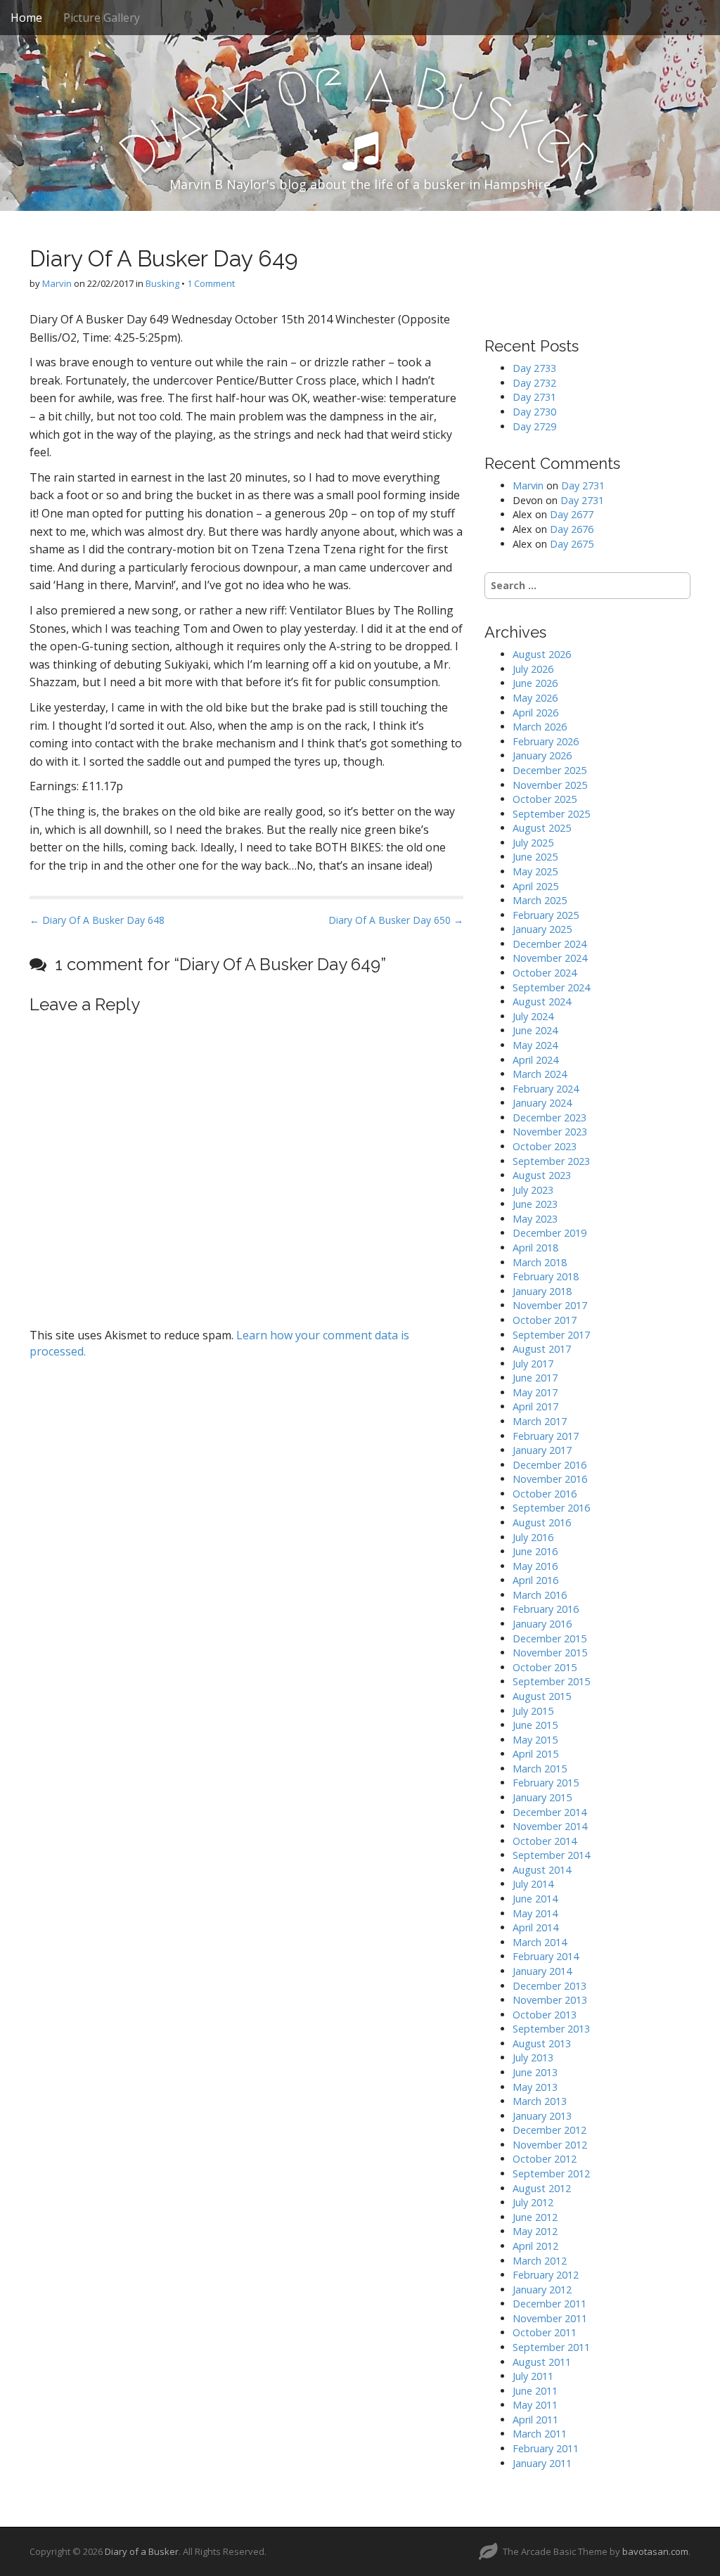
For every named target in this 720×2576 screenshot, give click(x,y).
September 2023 (551, 1161)
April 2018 (535, 1248)
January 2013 (542, 2116)
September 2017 (551, 1335)
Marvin (57, 283)
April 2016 (535, 1580)
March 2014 (540, 1942)
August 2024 (542, 1002)
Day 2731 (534, 397)
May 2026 (535, 698)
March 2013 (540, 2101)
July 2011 (533, 2376)
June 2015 (535, 1725)
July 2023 (533, 1190)
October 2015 (545, 1667)
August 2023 (542, 1175)
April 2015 (535, 1754)
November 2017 (550, 1305)
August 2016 (542, 1522)
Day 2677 (572, 514)
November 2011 (550, 2318)
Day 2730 (534, 412)
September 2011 (551, 2347)
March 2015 (540, 1769)
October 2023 (545, 1146)
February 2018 (546, 1276)
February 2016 (546, 1609)
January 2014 (542, 1971)
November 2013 (550, 2000)
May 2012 (535, 2231)
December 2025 (549, 770)
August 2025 (542, 828)
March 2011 (540, 2434)
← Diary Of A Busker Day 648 (97, 920)
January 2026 (542, 755)
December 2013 (549, 1986)
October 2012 (545, 2159)
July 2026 (533, 669)
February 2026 (546, 741)
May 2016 (535, 1566)
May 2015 (535, 1740)
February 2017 (546, 1436)
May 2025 (535, 871)
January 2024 (542, 1103)
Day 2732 (534, 383)
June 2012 (535, 2217)
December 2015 (549, 1638)
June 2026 (535, 683)
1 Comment (211, 283)
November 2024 (550, 958)
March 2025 (540, 900)
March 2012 (540, 2261)
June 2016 (535, 1551)
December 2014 (549, 1812)
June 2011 (535, 2391)
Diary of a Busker (142, 2551)
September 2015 (551, 1681)
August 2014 (542, 1870)
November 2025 (550, 785)
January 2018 (542, 1291)
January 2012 (542, 2290)
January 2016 (542, 1624)
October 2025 (545, 799)
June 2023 (535, 1204)
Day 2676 (572, 529)
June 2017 (535, 1378)
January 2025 (542, 929)
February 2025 (546, 915)
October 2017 (545, 1320)
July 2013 (533, 2057)
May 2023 (535, 1219)
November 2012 (550, 2145)
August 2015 (542, 1696)
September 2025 (551, 814)
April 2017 (535, 1406)
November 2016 (550, 1479)
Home (26, 18)
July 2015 (533, 1711)
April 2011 (535, 2420)
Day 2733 (534, 368)
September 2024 (551, 987)
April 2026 (535, 713)
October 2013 (545, 2015)
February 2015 (546, 1783)
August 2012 (542, 2188)
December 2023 (549, 1118)
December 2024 (549, 944)
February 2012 (546, 2275)
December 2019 (549, 1233)
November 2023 (550, 1132)
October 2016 (545, 1494)
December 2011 (549, 2304)
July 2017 (533, 1364)
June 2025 (535, 857)
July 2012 (533, 2202)
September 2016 (551, 1508)
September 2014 (551, 1855)
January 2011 (542, 2463)
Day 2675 (572, 544)
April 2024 (535, 1060)
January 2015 (542, 1797)
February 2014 (546, 1956)
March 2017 (540, 1421)
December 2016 (549, 1465)
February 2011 (546, 2448)
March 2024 (540, 1074)
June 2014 (535, 1899)
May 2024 (535, 1045)
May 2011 (535, 2405)
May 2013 (535, 2087)
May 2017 (535, 1392)
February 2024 (546, 1089)
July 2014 (533, 1884)
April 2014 (535, 1927)
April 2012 (535, 2246)
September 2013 (551, 2029)
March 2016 (540, 1595)
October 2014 (545, 1841)
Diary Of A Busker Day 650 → (396, 920)
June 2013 (535, 2072)
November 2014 (550, 1826)
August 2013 (542, 2043)
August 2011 (542, 2362)
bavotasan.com (655, 2551)
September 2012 (551, 2173)
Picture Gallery (102, 18)
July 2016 (533, 1537)
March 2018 (540, 1262)
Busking (162, 283)
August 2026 (542, 654)
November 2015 (550, 1653)
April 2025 (535, 886)
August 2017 (542, 1349)
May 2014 (535, 1913)
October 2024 (545, 973)
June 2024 (535, 1030)
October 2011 (545, 2332)
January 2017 (542, 1450)
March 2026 (540, 727)
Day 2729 (534, 426)
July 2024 (533, 1016)
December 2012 (549, 2130)
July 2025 (533, 843)
